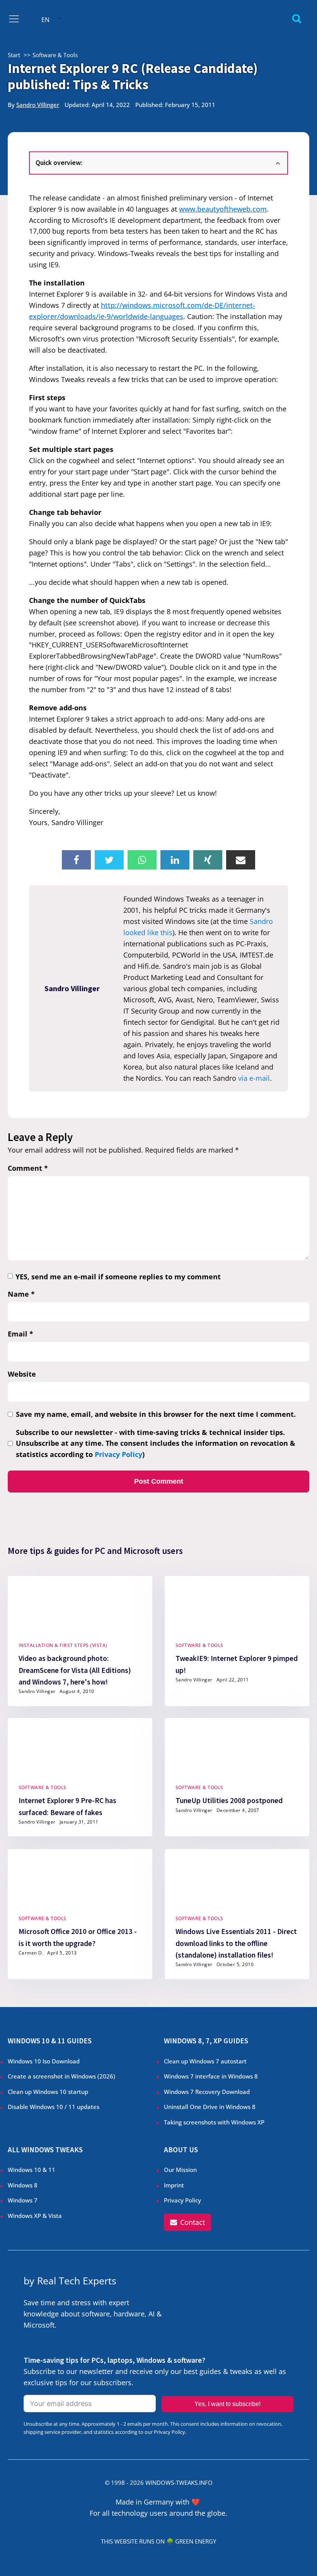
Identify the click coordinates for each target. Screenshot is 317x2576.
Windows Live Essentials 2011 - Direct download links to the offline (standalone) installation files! (236, 1943)
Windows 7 (23, 2200)
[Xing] (208, 860)
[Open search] (297, 18)
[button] (187, 2222)
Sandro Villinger (38, 105)
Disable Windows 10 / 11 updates (54, 2107)
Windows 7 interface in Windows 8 (212, 2076)
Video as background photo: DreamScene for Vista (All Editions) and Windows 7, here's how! (75, 1670)
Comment (28, 1168)
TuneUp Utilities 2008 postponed (229, 1800)
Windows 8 (23, 2185)
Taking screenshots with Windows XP (214, 2122)
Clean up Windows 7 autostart (205, 2061)
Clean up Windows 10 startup (48, 2092)
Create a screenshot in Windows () (61, 2076)
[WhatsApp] (142, 860)
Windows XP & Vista (35, 2216)
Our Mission (180, 2170)
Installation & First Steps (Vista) (63, 1645)
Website (22, 1374)
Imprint (174, 2185)
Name (21, 1294)
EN (45, 20)
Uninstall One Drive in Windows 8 (210, 2107)
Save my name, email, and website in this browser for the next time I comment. (156, 1414)
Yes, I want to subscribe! (228, 2404)
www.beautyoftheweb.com (223, 209)
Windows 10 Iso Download (44, 2061)
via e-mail (254, 1078)
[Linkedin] (175, 860)
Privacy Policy (118, 1454)
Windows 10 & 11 (32, 2170)
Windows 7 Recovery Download (207, 2092)
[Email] (241, 860)
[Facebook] (76, 860)
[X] (109, 860)
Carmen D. (31, 1952)
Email (20, 1334)
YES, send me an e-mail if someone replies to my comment (118, 1277)
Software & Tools (199, 1645)
